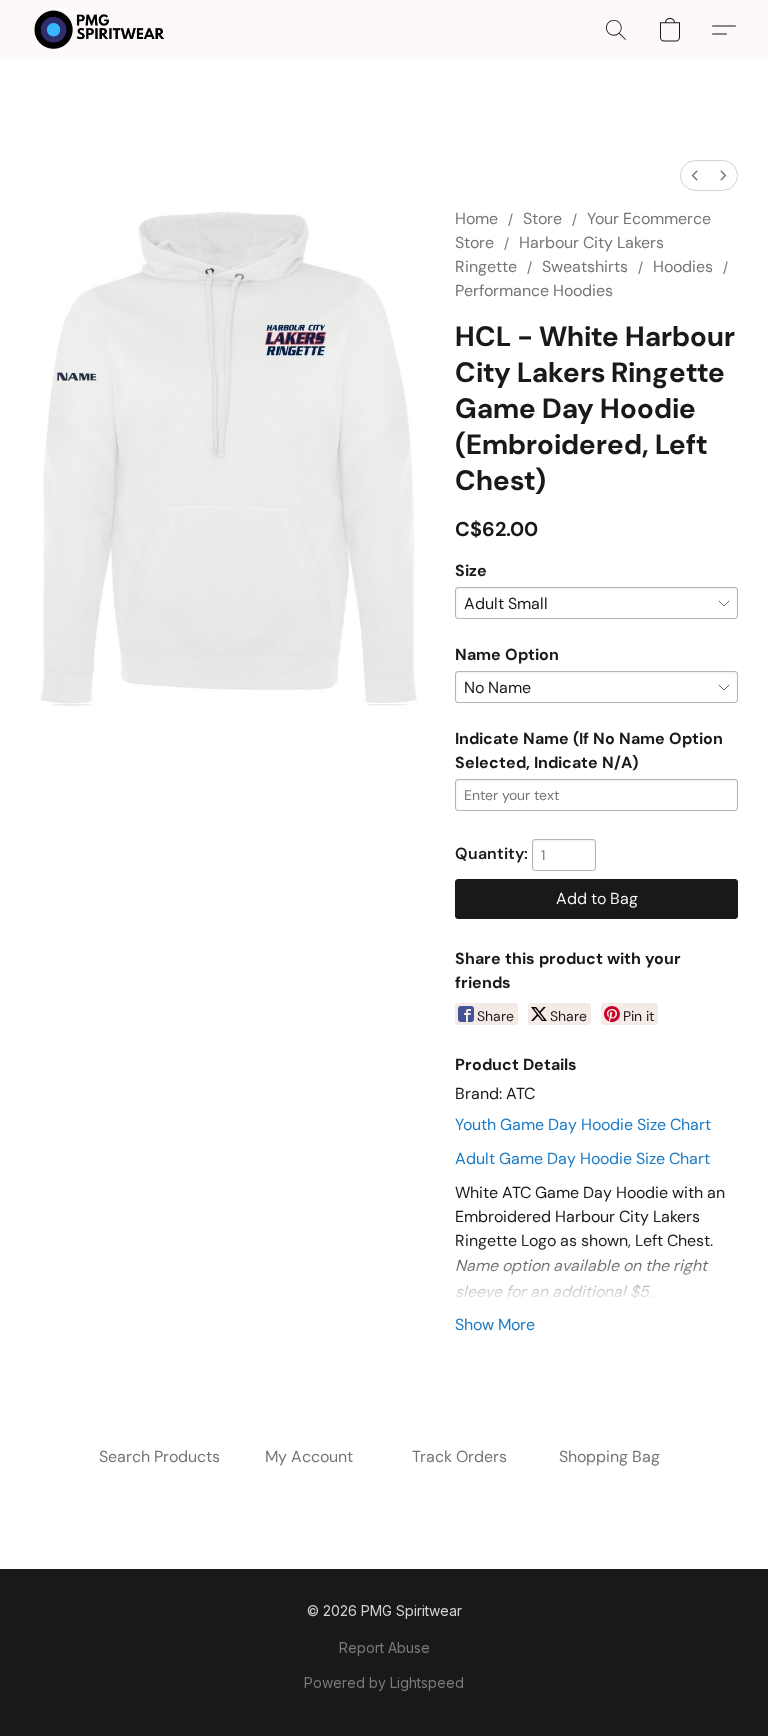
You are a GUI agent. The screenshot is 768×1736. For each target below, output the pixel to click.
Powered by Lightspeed (384, 1682)
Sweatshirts (585, 266)
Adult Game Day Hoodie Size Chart (582, 1158)
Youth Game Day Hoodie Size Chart (583, 1124)
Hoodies (683, 266)
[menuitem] (695, 175)
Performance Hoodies (534, 290)
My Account (309, 1456)
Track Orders (459, 1456)
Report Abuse (384, 1647)
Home (476, 218)
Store (542, 218)
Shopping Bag (609, 1456)
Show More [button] (495, 1324)
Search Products (159, 1456)
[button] (99, 30)
